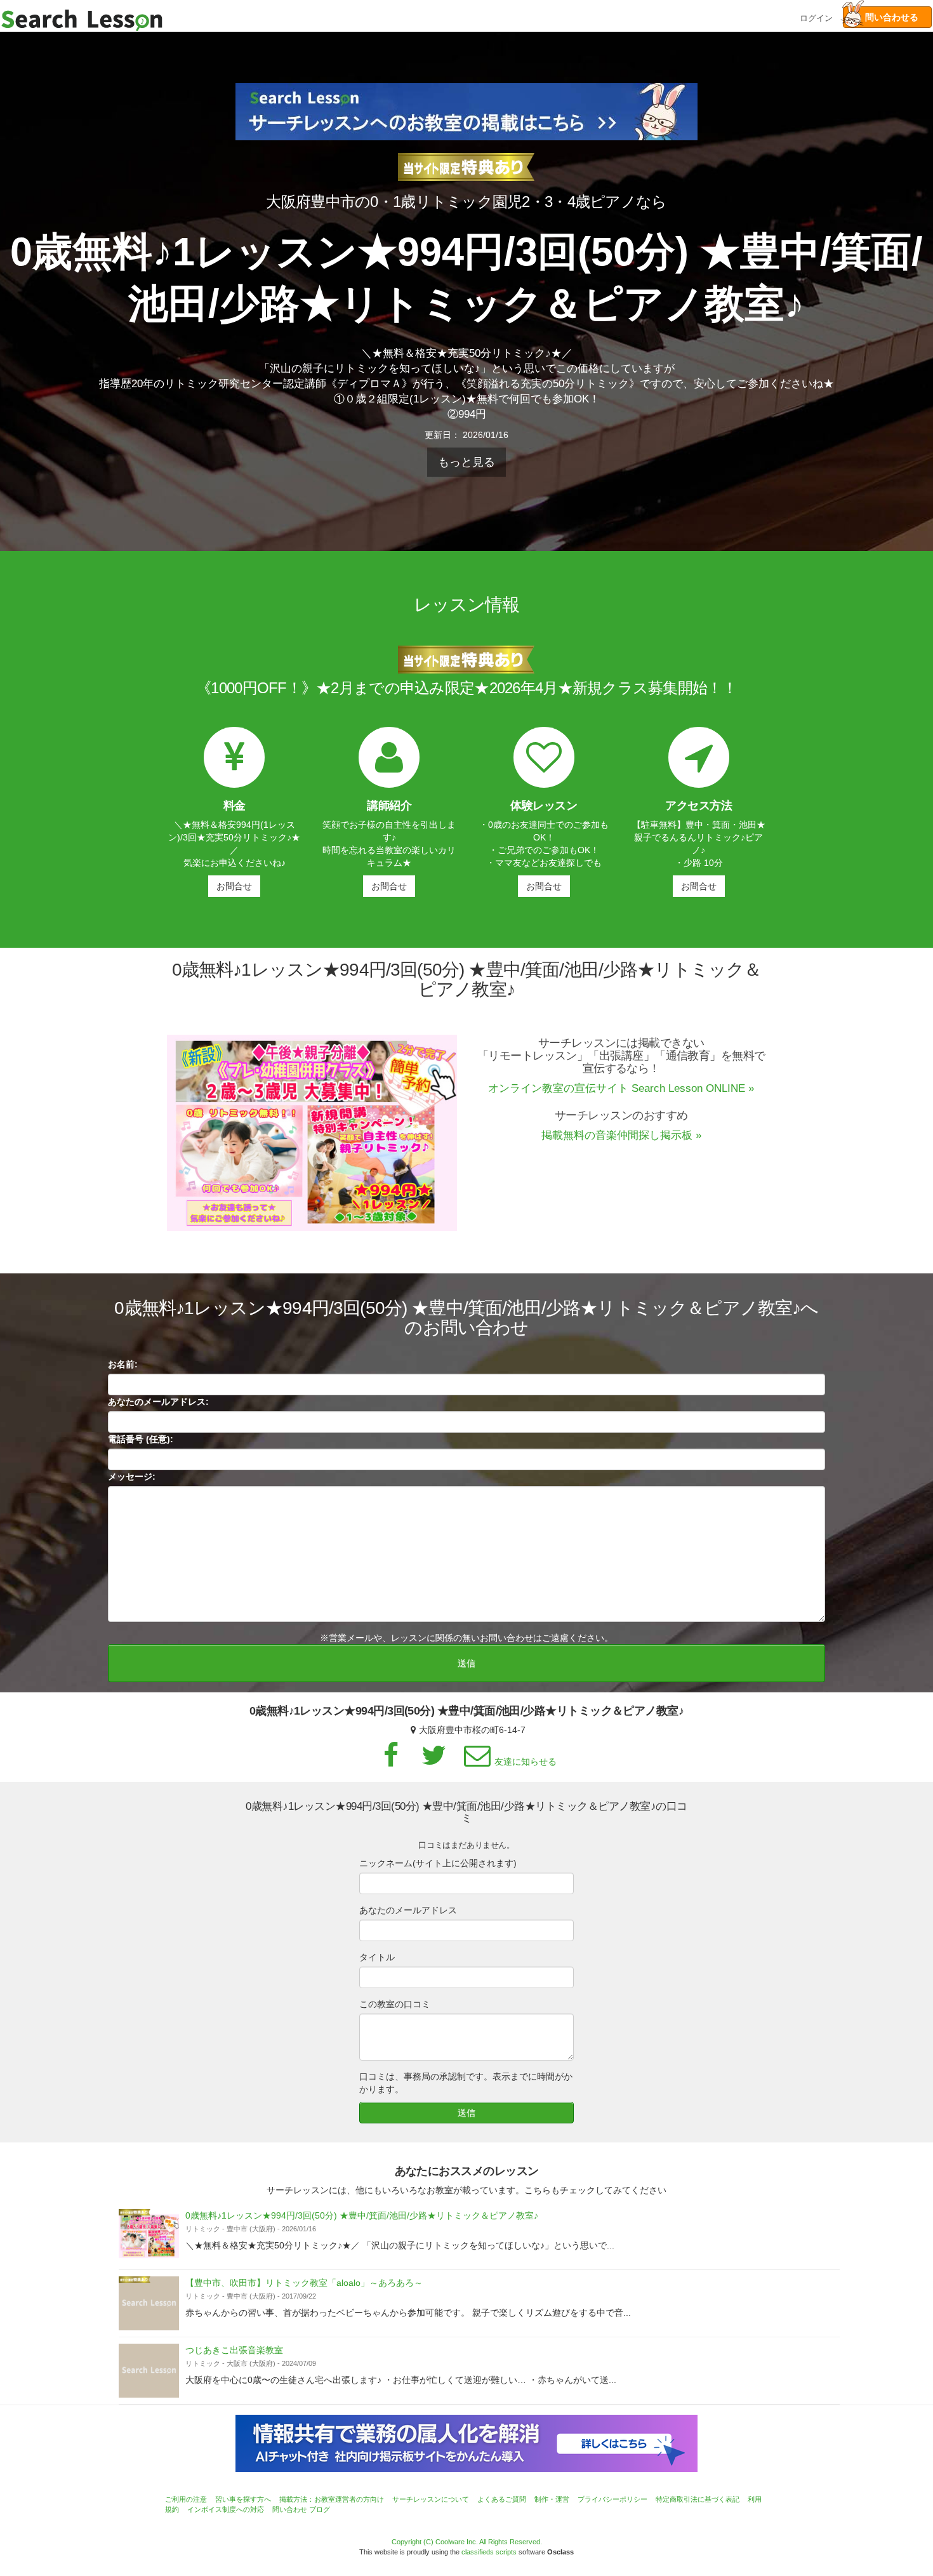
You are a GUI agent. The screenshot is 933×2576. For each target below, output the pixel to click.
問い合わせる (887, 17)
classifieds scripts (489, 2552)
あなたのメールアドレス (408, 1910)
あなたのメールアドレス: (158, 1402)
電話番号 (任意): (141, 1439)
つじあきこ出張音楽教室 (234, 2350)
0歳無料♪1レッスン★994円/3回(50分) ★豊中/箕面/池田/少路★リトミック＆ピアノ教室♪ (362, 2215)
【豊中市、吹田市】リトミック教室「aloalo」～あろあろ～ (304, 2283)
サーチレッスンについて (431, 2499)
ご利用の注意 (186, 2499)
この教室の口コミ (395, 2004)
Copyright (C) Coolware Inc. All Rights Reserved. (467, 2542)
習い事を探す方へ (243, 2499)
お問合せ (234, 886)
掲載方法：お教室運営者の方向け (332, 2499)
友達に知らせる (526, 1762)
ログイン (816, 17)
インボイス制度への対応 (226, 2509)
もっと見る (466, 462)
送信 (466, 1663)
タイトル (377, 1957)
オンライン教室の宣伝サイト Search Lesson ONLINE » (621, 1088)
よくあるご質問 (502, 2499)
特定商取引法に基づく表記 (698, 2499)
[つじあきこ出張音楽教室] (149, 2371)
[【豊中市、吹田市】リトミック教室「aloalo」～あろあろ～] (149, 2303)
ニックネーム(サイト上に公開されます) (438, 1863)
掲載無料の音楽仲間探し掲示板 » (621, 1135)
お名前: (123, 1364)
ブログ (320, 2509)
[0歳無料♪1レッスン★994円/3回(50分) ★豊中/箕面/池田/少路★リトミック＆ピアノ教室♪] (149, 2236)
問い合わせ (290, 2509)
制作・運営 (552, 2499)
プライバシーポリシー (612, 2499)
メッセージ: (132, 1477)
